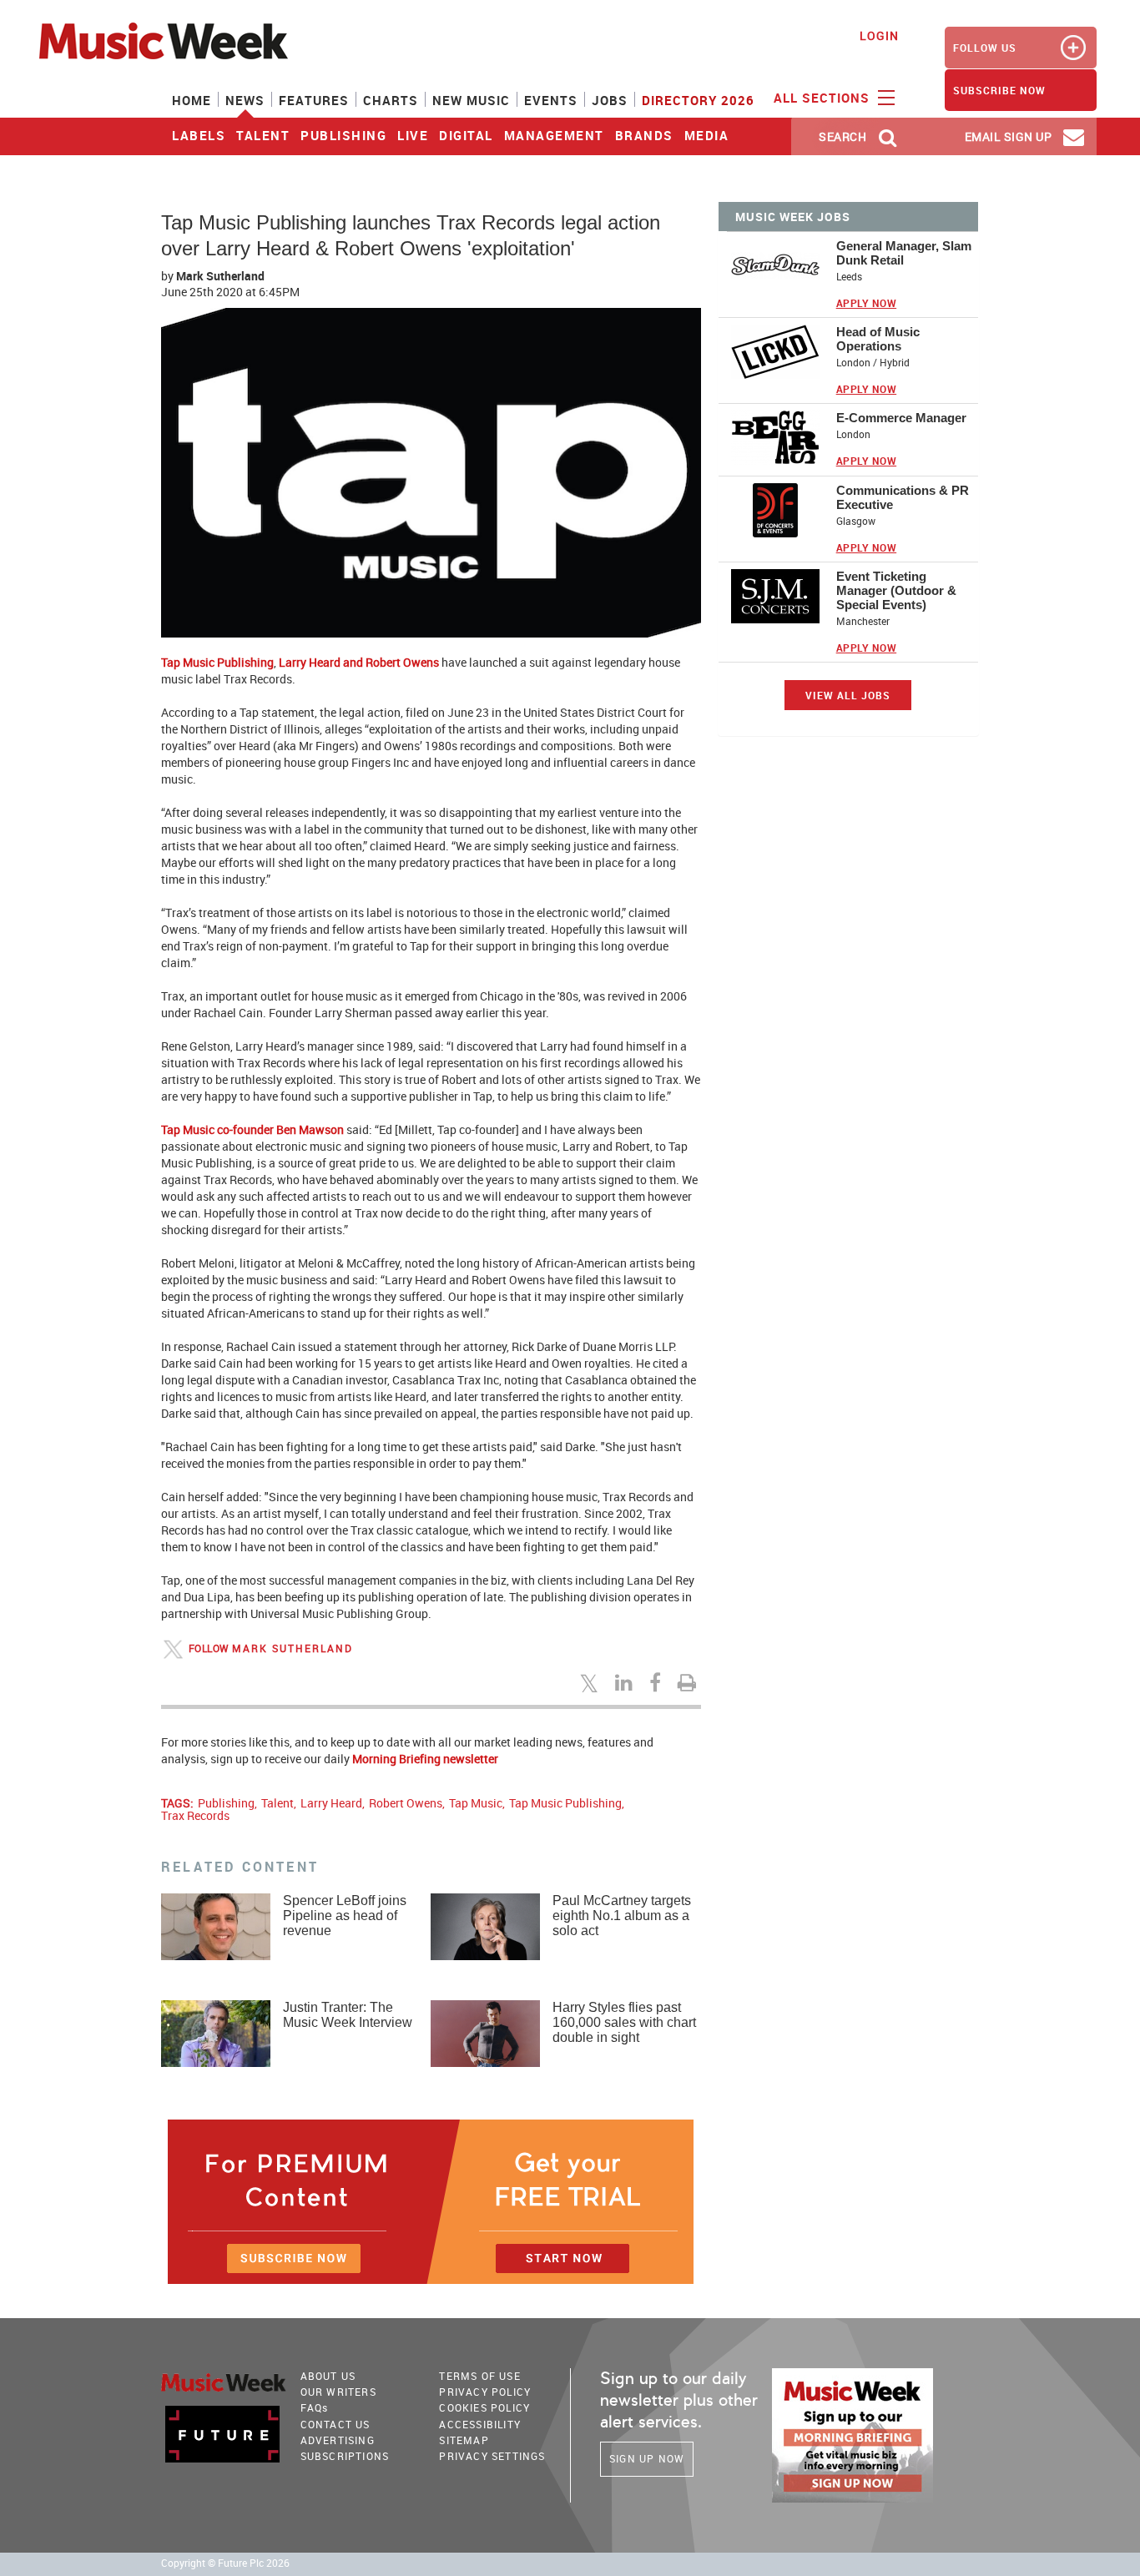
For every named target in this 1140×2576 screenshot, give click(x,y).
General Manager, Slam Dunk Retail (904, 253)
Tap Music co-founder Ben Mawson (252, 1129)
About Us (328, 2376)
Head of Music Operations (878, 339)
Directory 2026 (698, 100)
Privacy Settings (492, 2456)
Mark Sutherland (293, 1648)
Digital (466, 135)
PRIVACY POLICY (485, 2392)
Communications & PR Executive (903, 497)
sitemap (464, 2440)
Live (413, 135)
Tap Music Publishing (217, 662)
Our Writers (338, 2392)
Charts (391, 100)
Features (314, 100)
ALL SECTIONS (824, 98)
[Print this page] (689, 1682)
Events (551, 100)
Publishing (343, 135)
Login (879, 35)
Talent (263, 135)
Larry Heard (331, 1803)
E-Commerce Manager (901, 418)
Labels (199, 135)
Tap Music (476, 1803)
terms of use (479, 2376)
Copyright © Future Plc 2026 (225, 2563)
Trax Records (195, 1815)
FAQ (315, 2407)
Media (707, 135)
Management (554, 135)
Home (192, 100)
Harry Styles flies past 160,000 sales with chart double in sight (624, 2022)
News (245, 100)
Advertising (338, 2440)
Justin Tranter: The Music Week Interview (348, 2015)
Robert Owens (406, 1803)
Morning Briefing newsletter (425, 1759)
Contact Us (335, 2424)
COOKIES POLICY (484, 2407)
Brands (644, 135)
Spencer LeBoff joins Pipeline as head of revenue (345, 1916)
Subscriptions (345, 2456)
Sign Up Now (647, 2458)
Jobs (610, 100)
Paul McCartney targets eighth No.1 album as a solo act (622, 1916)
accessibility (480, 2424)
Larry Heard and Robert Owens (359, 662)
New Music (471, 100)
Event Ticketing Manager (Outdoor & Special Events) (896, 590)
